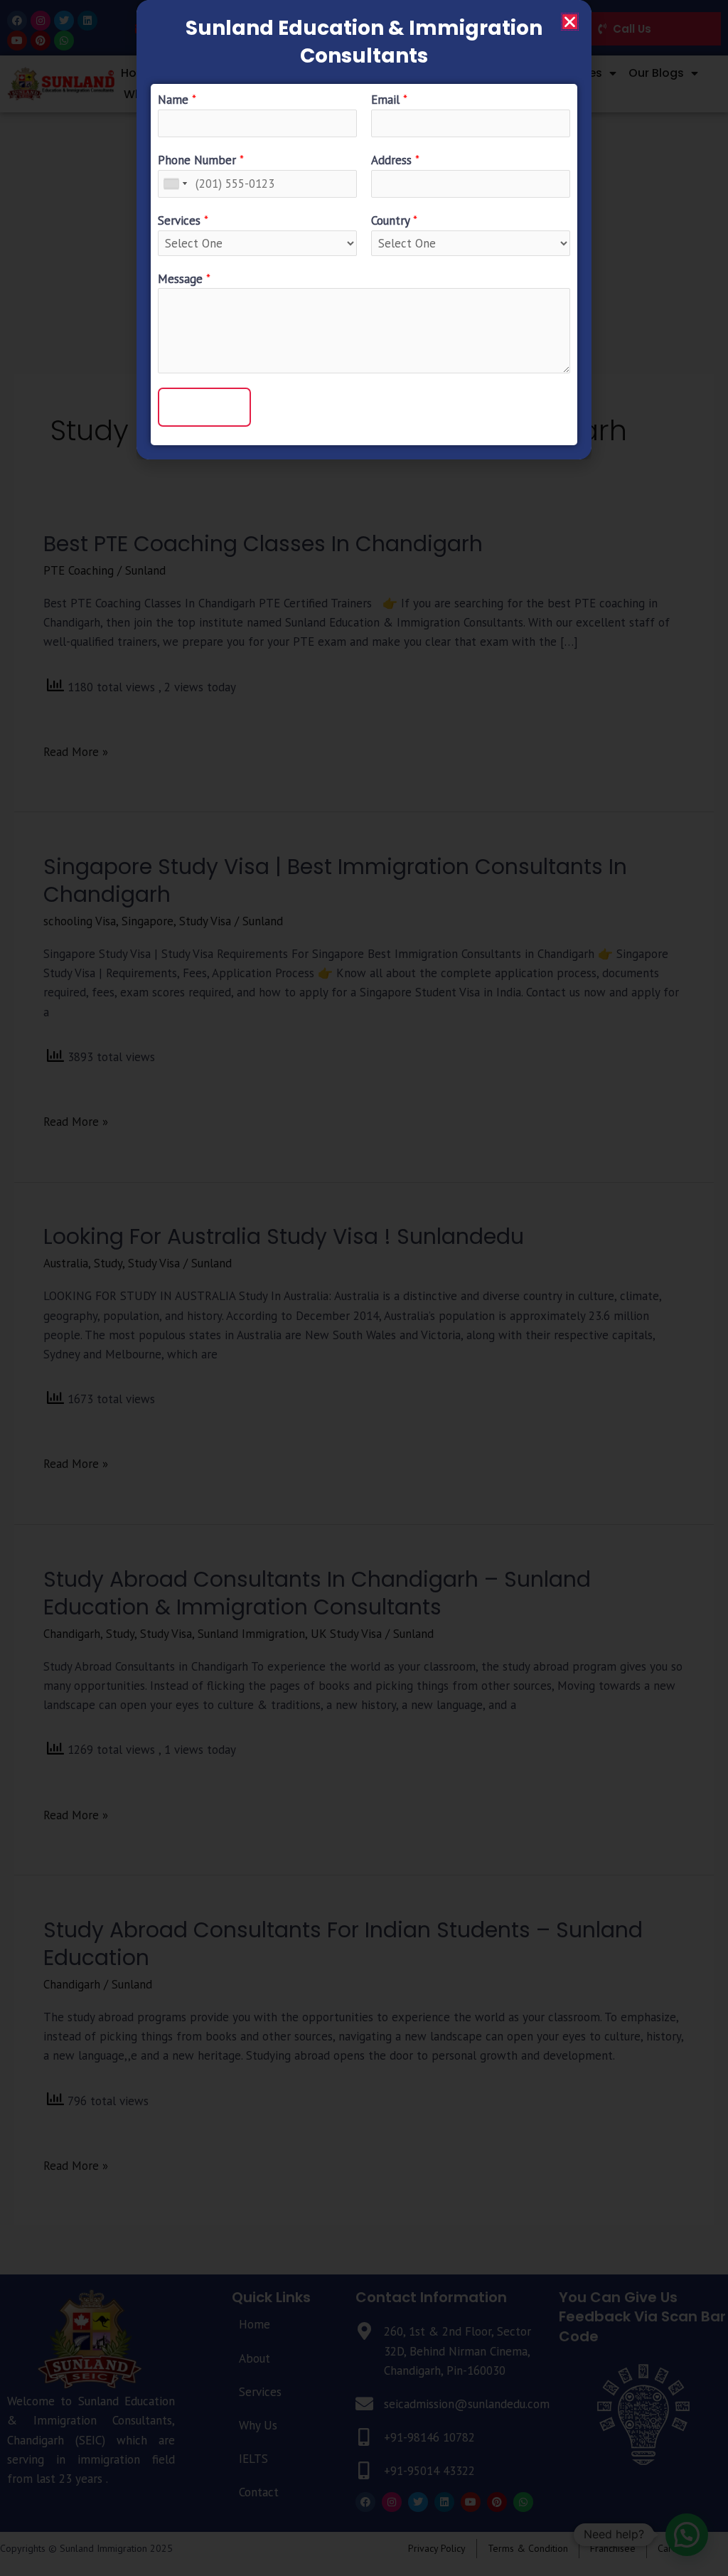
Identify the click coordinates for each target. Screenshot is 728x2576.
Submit (204, 407)
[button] (570, 22)
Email (389, 100)
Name (177, 100)
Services (183, 220)
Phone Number (201, 160)
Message (184, 279)
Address (395, 160)
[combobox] (175, 184)
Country (394, 220)
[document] (364, 1288)
